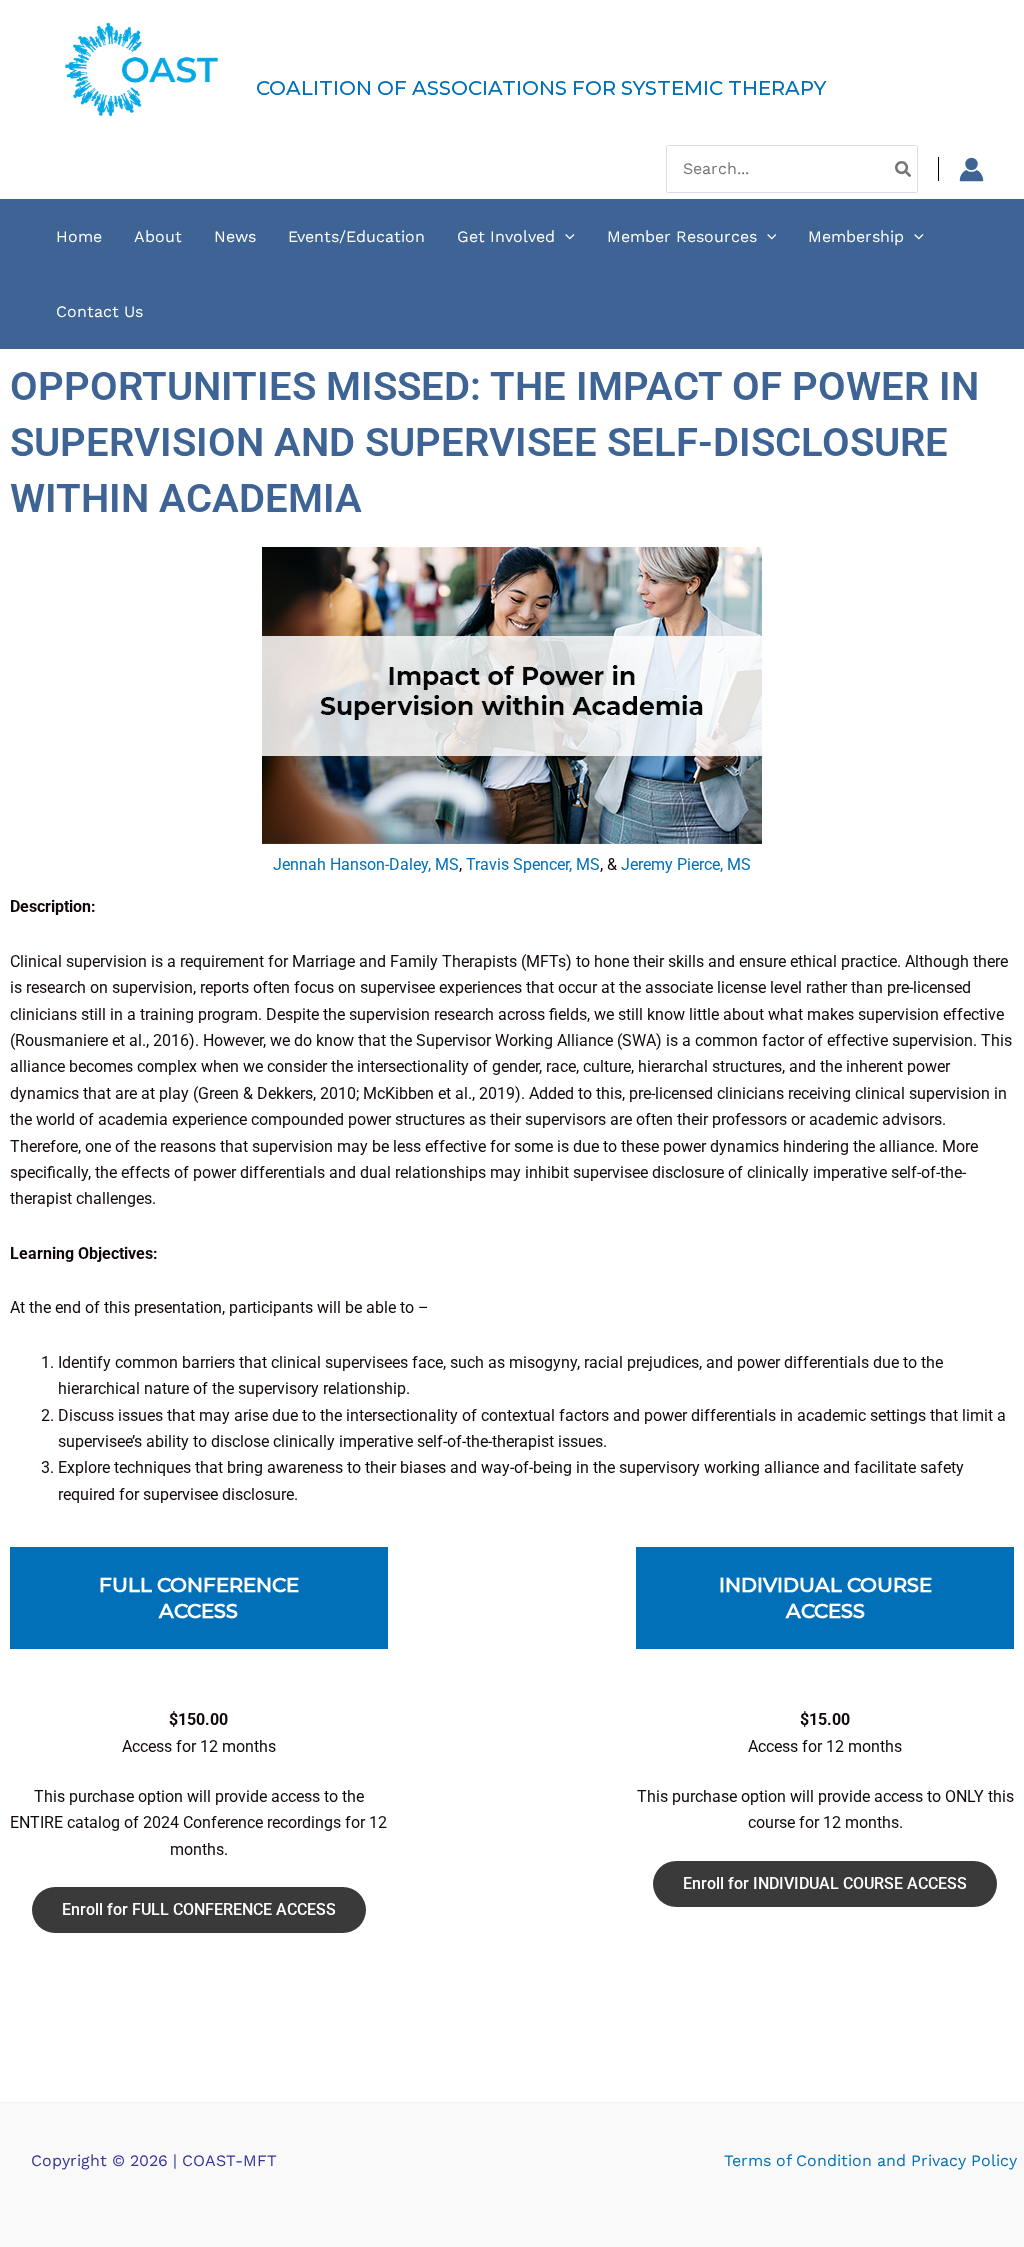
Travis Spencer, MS (533, 864)
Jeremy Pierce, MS (686, 864)
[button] (565, 236)
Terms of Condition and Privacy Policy (870, 2160)
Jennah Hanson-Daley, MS (366, 864)
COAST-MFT (346, 53)
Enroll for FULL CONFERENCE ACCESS (199, 1909)
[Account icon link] (971, 169)
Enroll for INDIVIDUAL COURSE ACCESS (825, 1883)
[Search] (904, 169)
